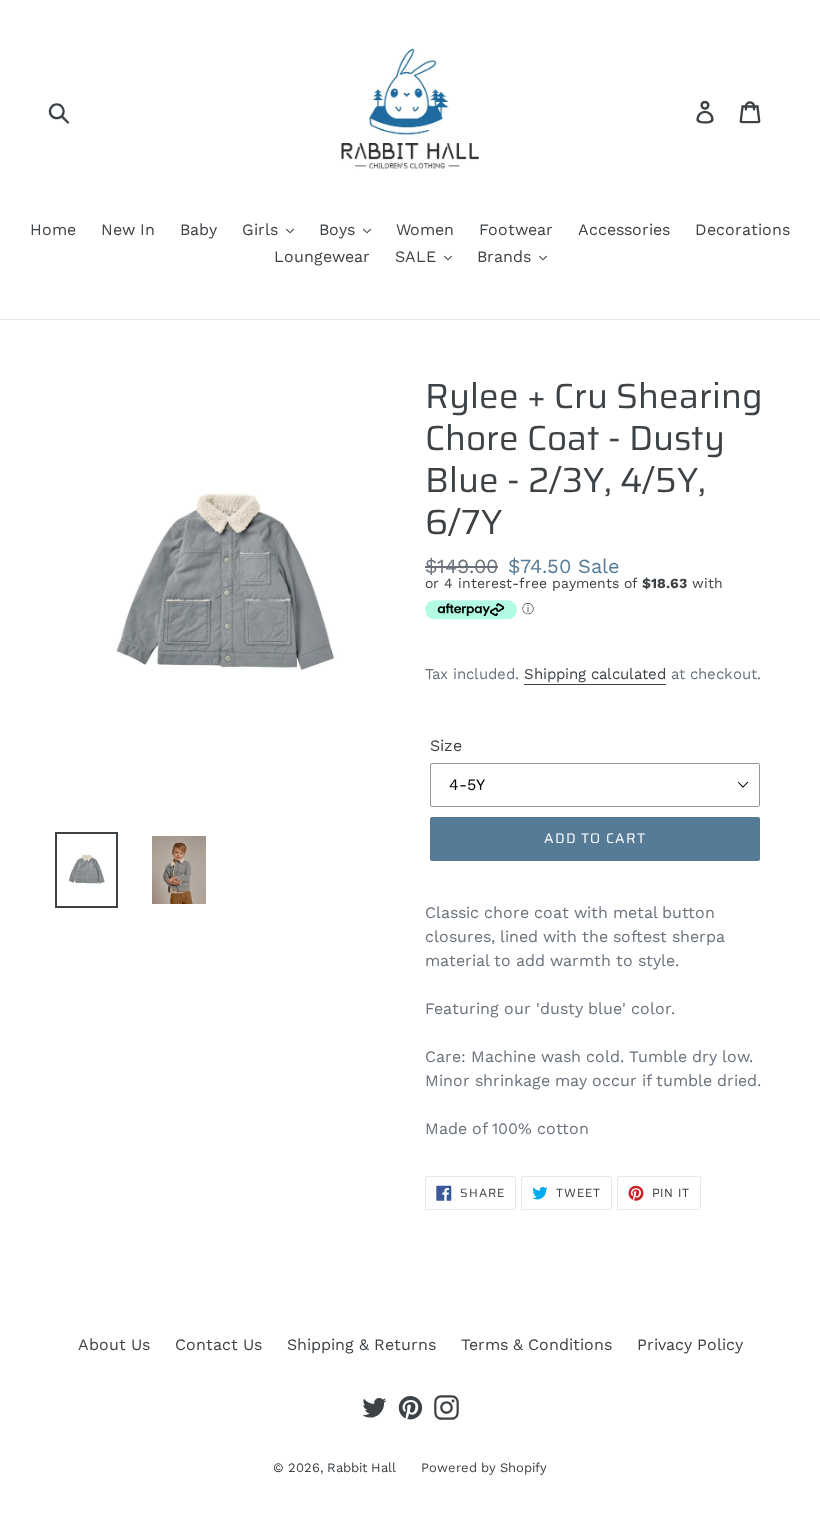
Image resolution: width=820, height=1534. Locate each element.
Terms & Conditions (536, 1344)
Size (446, 745)
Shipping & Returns (361, 1344)
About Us (114, 1344)
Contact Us (218, 1344)
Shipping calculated (595, 674)
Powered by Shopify (484, 1467)
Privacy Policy (690, 1344)
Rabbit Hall (361, 1467)
